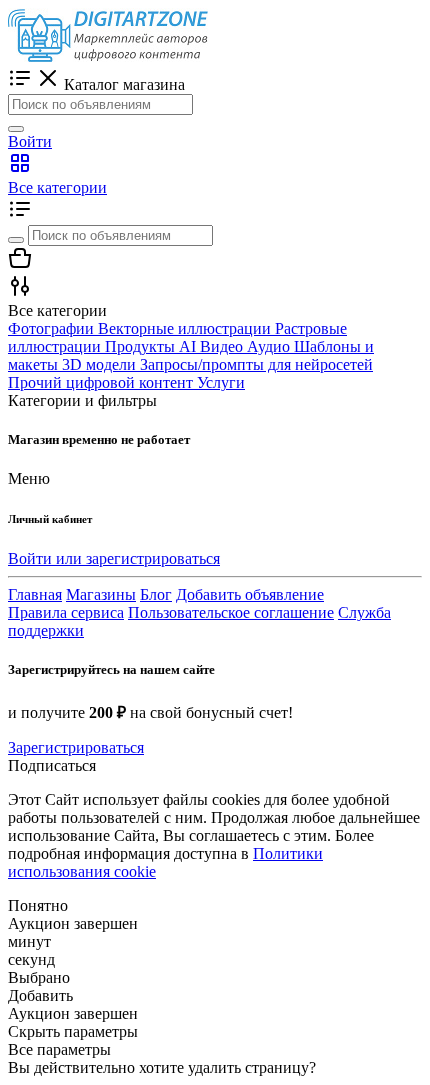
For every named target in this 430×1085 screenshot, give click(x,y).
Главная (35, 594)
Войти (30, 141)
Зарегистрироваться (76, 747)
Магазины (101, 594)
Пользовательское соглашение (231, 612)
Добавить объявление (250, 594)
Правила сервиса (66, 612)
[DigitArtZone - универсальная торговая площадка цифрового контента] (108, 56)
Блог (156, 594)
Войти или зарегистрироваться (114, 558)
